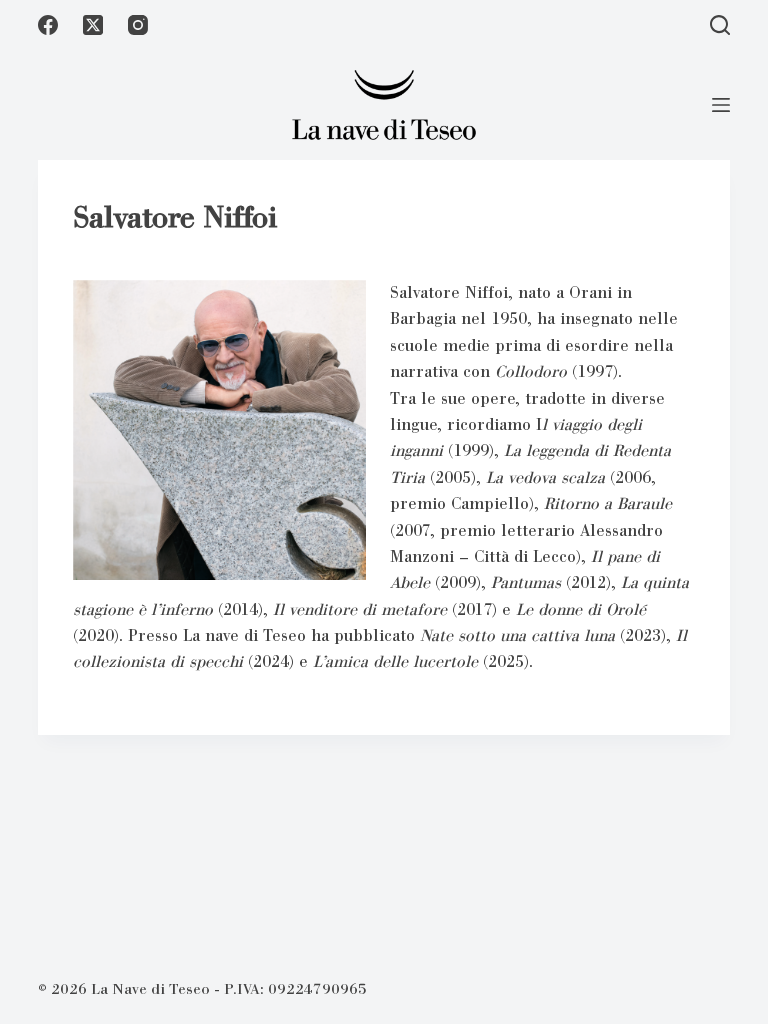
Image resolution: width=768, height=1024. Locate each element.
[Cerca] (720, 25)
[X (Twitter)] (93, 25)
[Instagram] (138, 25)
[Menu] (721, 105)
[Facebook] (48, 25)
